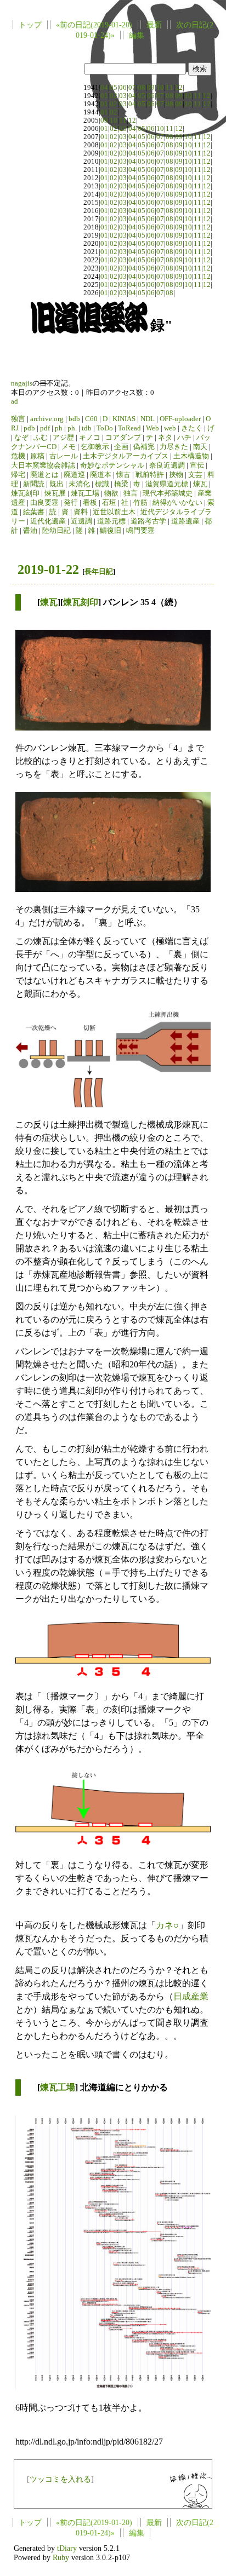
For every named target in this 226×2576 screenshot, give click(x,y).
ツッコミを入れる (60, 2479)
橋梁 (121, 484)
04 (104, 88)
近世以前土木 (114, 512)
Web (152, 428)
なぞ (21, 438)
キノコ (90, 438)
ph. (72, 428)
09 (151, 88)
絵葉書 (34, 512)
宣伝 (197, 465)
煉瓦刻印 (25, 493)
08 (142, 88)
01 (104, 96)
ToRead (129, 428)
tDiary (67, 2548)
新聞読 (34, 484)
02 (114, 96)
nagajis (22, 383)
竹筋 (140, 503)
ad (15, 401)
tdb (87, 428)
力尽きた (174, 447)
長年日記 (99, 571)
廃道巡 (74, 475)
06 (123, 88)
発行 (71, 503)
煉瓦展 (55, 493)
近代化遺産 (48, 521)
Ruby (61, 2557)
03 (123, 96)
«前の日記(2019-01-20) (94, 25)
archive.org (47, 419)
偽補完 (144, 447)
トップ (30, 25)
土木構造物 (191, 456)
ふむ (41, 438)
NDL (148, 419)
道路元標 (111, 521)
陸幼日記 (56, 531)
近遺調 (81, 521)
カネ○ (167, 1925)
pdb (29, 428)
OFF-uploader (180, 419)
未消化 (79, 484)
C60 (91, 419)
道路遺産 (185, 521)
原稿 (37, 456)
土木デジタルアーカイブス (126, 456)
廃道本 (101, 475)
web (170, 428)
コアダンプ (123, 438)
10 (160, 88)
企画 (121, 447)
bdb (74, 419)
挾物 (176, 475)
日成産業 (191, 1996)
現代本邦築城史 (168, 493)
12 (179, 88)
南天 (200, 447)
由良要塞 (44, 503)
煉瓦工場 (85, 493)
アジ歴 (63, 438)
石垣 (109, 503)
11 (169, 88)
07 (132, 88)
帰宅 (18, 475)
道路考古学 (148, 521)
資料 (81, 512)
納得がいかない (177, 503)
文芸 (195, 475)
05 (114, 88)
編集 (137, 35)
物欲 (111, 493)
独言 (18, 419)
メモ (69, 447)
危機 (18, 456)
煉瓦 (200, 484)
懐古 (123, 475)
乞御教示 (95, 447)
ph (59, 428)
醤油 (30, 531)
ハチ (184, 438)
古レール (64, 456)
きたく (192, 428)
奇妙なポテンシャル (112, 465)
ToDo (105, 428)
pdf (45, 428)
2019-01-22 (48, 570)
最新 (154, 25)
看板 (90, 503)
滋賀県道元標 (167, 484)
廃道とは (44, 475)
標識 (102, 484)
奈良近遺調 (167, 465)
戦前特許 (150, 475)
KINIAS (124, 419)
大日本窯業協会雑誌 (43, 465)
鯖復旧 (111, 531)
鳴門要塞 (140, 531)
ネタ (165, 438)
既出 (56, 484)
